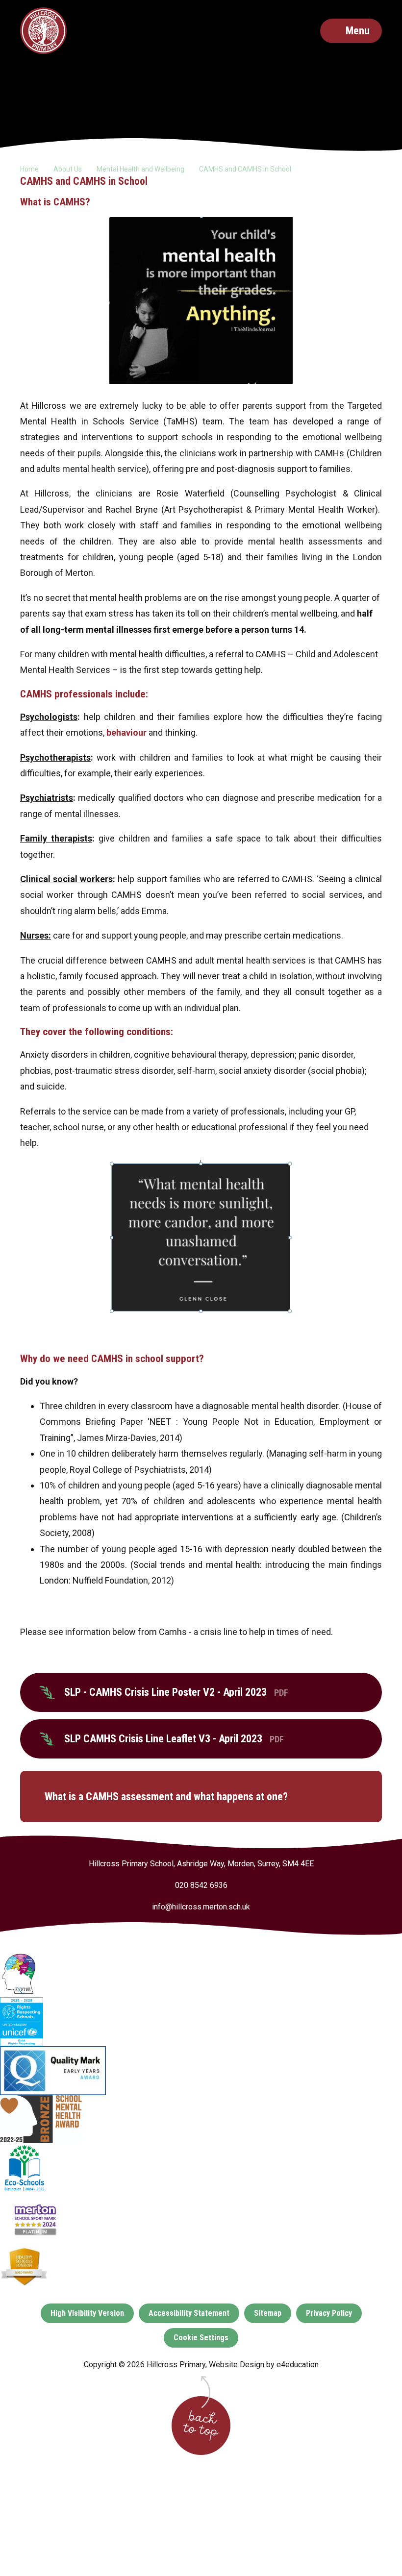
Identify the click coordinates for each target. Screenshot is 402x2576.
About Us (68, 169)
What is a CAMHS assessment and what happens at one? (166, 1796)
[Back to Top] (201, 2426)
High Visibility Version (87, 2313)
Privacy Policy (329, 2313)
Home (29, 169)
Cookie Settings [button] (201, 2338)
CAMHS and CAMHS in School (245, 169)
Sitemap (268, 2313)
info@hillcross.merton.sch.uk (201, 1907)
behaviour (126, 732)
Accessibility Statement (189, 2313)
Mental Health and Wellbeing (140, 169)
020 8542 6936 (201, 1885)
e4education (298, 2365)
